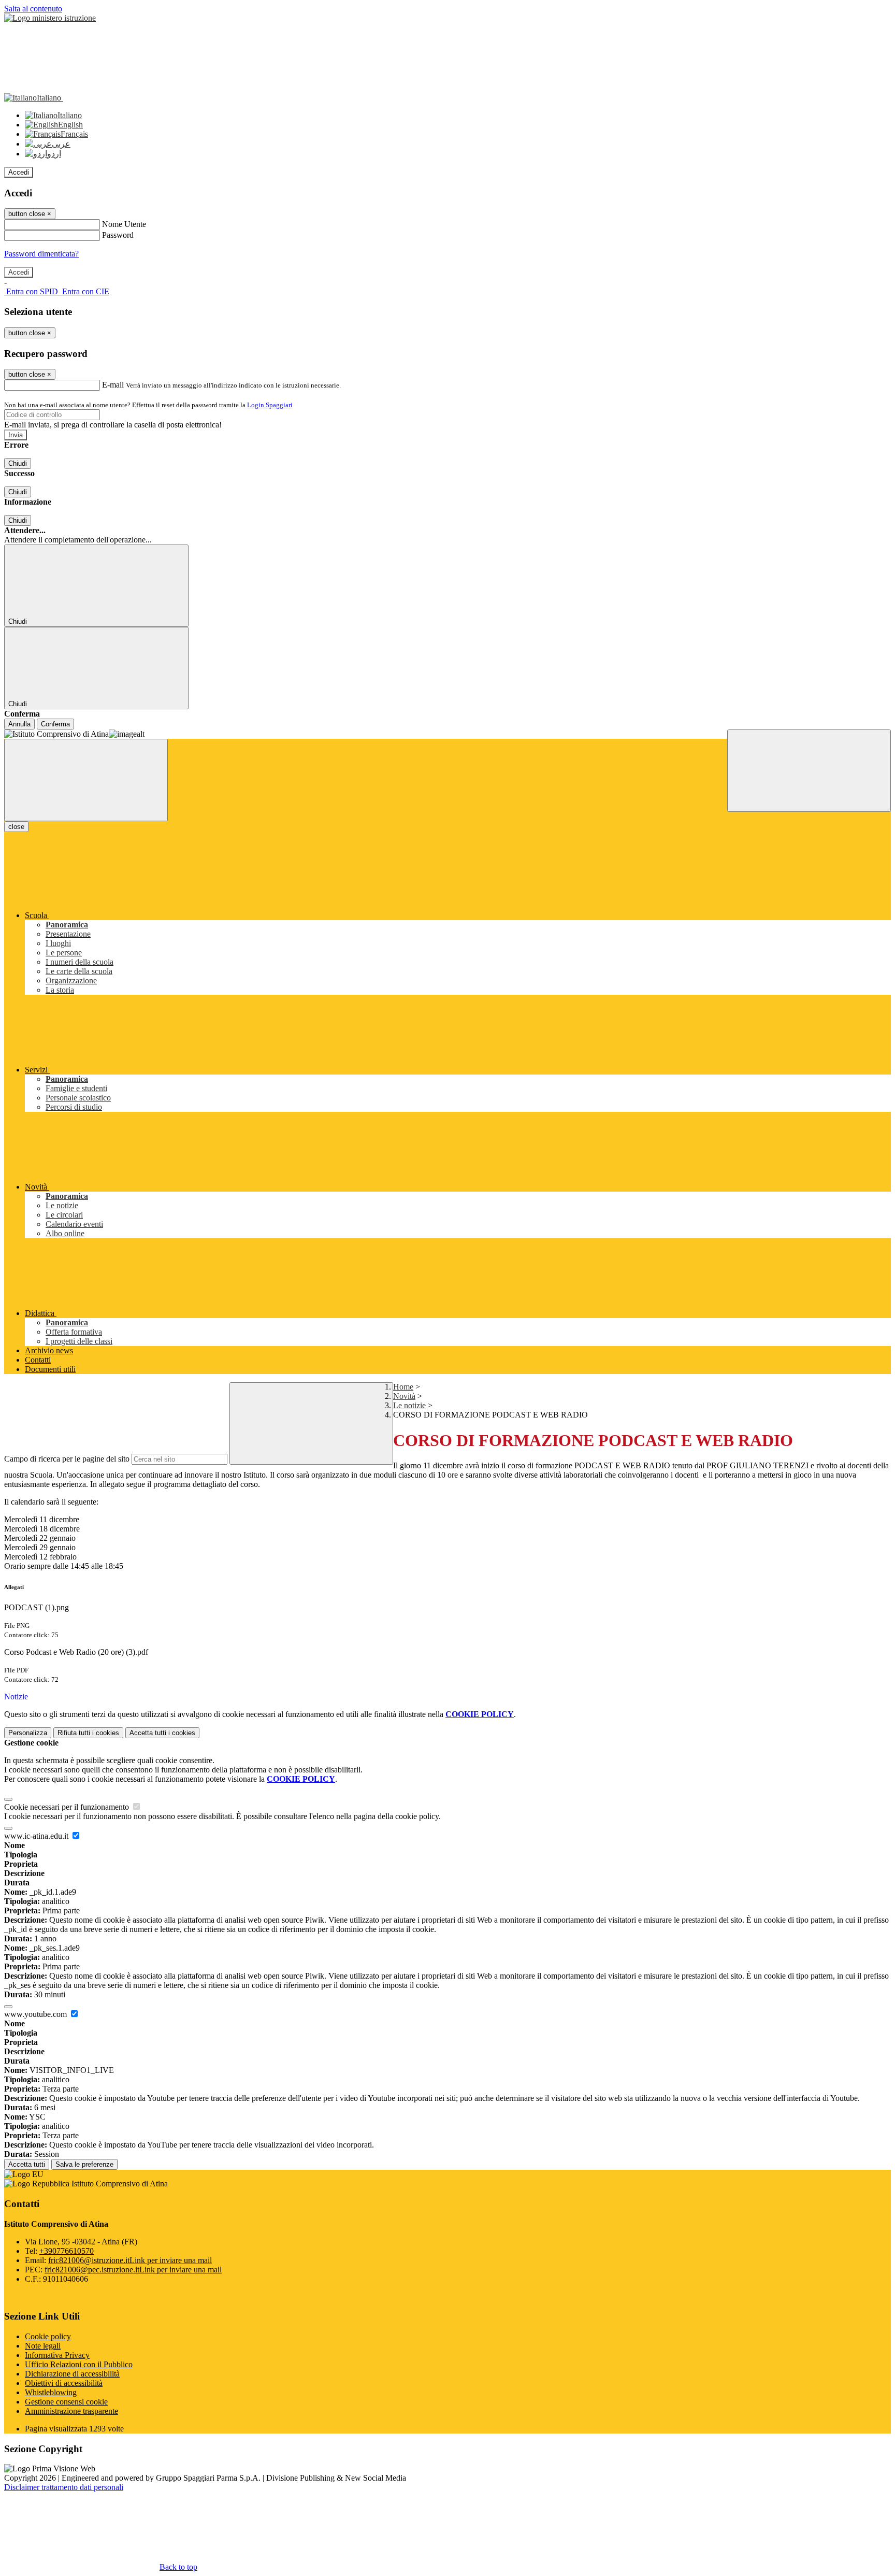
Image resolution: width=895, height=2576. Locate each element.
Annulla (19, 724)
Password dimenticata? (41, 254)
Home (403, 1387)
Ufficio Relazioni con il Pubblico (79, 2364)
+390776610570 (67, 2251)
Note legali (43, 2346)
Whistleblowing (51, 2392)
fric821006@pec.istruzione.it (133, 2270)
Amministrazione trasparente (71, 2411)
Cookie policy (48, 2336)
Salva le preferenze (84, 2164)
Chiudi (18, 463)
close (16, 827)
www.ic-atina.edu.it (37, 1836)
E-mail (113, 385)
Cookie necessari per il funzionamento (68, 1807)
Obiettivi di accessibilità (64, 2383)
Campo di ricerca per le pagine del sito (67, 1459)
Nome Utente (124, 224)
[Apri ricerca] (809, 771)
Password (118, 235)
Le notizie (409, 1405)
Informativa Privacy (57, 2355)
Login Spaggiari (270, 405)
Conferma (55, 724)
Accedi (19, 172)
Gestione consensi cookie (66, 2402)
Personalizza (28, 1733)
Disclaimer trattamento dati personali (64, 2487)
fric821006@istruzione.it (130, 2260)
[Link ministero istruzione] (50, 18)
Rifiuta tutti (88, 1733)
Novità (404, 1396)
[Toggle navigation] (86, 780)
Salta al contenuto (33, 9)
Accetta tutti (162, 1733)
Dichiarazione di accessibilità (72, 2374)
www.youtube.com (37, 2014)
